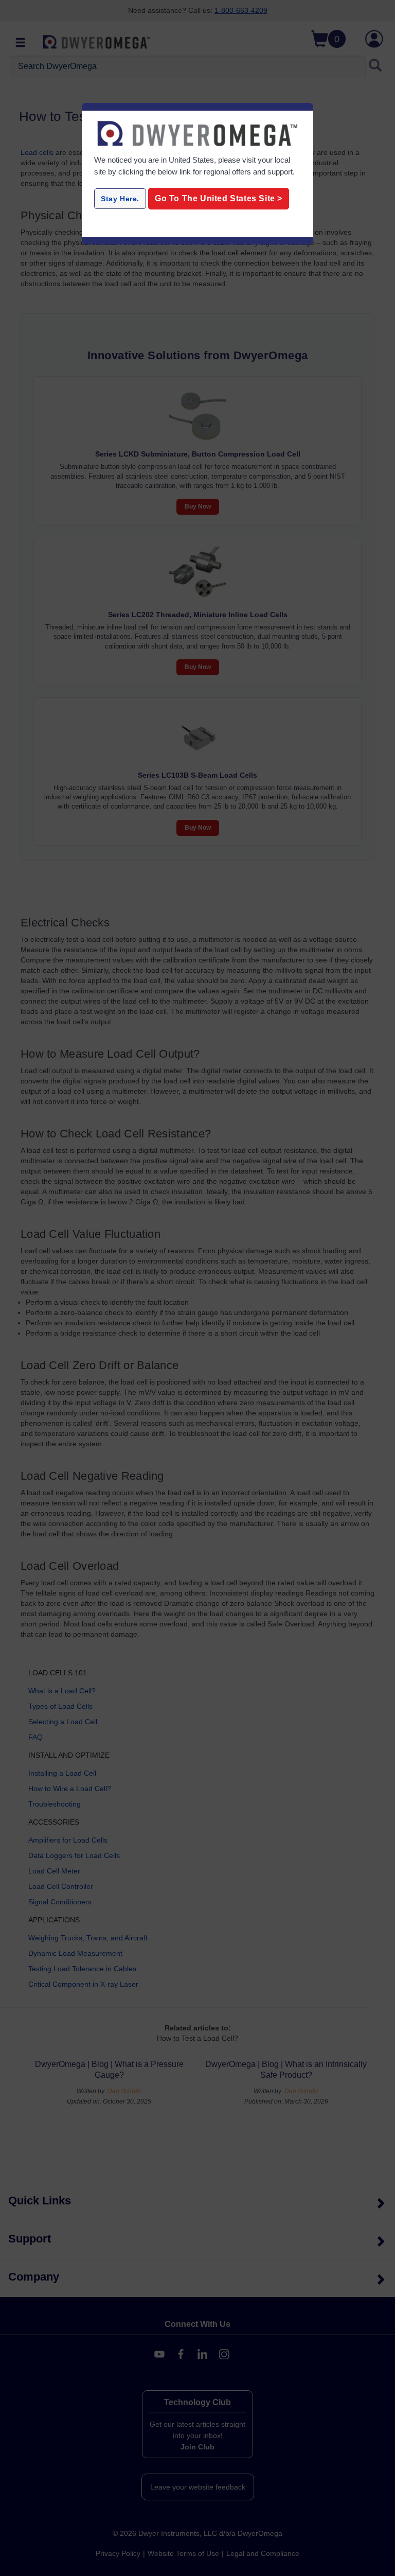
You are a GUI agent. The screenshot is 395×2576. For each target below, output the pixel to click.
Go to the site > (219, 198)
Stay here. (120, 199)
